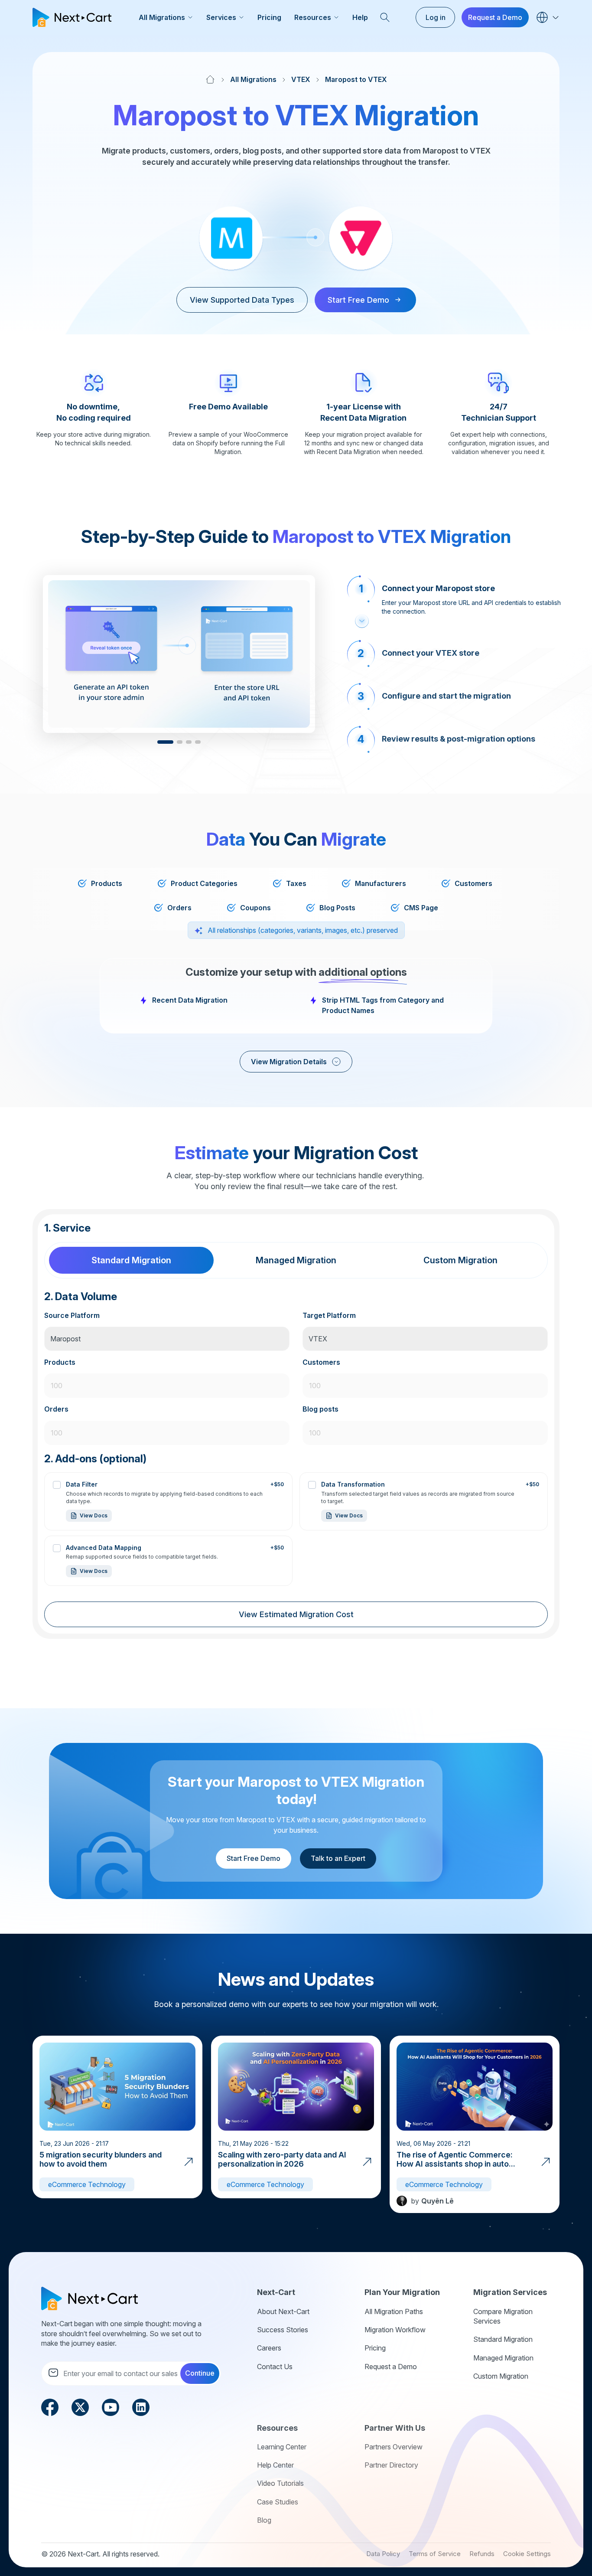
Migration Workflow (395, 2330)
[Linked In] (141, 2406)
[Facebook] (50, 2406)
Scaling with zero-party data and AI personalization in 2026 (282, 2159)
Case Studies (278, 2502)
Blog (264, 2520)
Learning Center (282, 2447)
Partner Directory (391, 2465)
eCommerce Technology (87, 2184)
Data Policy (383, 2554)
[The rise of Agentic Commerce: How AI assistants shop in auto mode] (546, 2161)
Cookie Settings (527, 2554)
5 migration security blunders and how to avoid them (101, 2159)
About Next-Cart (283, 2311)
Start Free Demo (254, 1858)
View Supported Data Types (242, 300)
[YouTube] (111, 2406)
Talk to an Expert (338, 1858)
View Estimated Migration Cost (296, 1614)
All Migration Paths (394, 2311)
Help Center (275, 2465)
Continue (200, 2373)
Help (360, 17)
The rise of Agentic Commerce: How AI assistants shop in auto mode (455, 2164)
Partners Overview (394, 2447)
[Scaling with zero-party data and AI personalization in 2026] (367, 2161)
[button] (165, 742)
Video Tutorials (280, 2483)
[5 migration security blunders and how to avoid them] (189, 2161)
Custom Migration (501, 2376)
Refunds (482, 2554)
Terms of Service (435, 2554)
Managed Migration (503, 2358)
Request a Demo (495, 17)
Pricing (269, 17)
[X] (80, 2406)
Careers (269, 2348)
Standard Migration (503, 2339)
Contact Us (275, 2367)
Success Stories (283, 2330)
